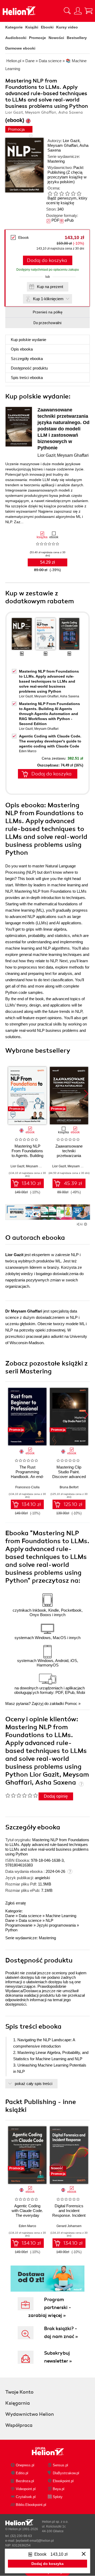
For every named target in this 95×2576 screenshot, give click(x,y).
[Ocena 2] (56, 193)
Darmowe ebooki (20, 48)
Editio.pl (22, 2473)
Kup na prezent (50, 287)
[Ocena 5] (73, 193)
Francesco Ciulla (27, 1487)
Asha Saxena (70, 696)
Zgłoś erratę (16, 1903)
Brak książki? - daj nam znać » (61, 2332)
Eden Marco (28, 751)
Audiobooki (16, 38)
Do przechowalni (47, 323)
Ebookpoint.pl (63, 2481)
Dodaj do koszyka (47, 260)
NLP (49, 1920)
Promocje (37, 38)
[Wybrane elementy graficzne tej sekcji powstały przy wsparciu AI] (85, 1224)
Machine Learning (61, 1916)
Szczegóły (27, 359)
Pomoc (71, 1703)
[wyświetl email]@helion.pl (35, 2541)
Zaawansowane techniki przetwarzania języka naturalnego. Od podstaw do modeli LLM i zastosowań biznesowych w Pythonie (63, 429)
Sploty (58, 2497)
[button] (86, 1094)
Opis (22, 349)
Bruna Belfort (69, 1487)
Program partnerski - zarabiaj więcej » (50, 2307)
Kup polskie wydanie (28, 340)
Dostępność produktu (29, 368)
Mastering (56, 161)
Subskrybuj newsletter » (58, 2357)
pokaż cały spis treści (34, 2084)
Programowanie (19, 1925)
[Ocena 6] (79, 193)
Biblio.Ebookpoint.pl (31, 2505)
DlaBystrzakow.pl (66, 2473)
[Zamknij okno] (84, 2554)
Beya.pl (59, 2489)
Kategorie (14, 27)
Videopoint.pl (26, 2489)
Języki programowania (56, 1925)
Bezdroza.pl (25, 2481)
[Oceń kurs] (22, 1795)
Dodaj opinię (56, 1796)
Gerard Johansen (69, 2226)
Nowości (56, 38)
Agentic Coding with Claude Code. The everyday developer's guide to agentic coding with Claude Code (50, 741)
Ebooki (47, 27)
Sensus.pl (60, 2465)
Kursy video (67, 27)
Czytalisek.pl (26, 2497)
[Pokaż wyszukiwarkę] (67, 11)
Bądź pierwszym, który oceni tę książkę (67, 200)
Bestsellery (77, 38)
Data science (30, 1916)
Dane (10, 1916)
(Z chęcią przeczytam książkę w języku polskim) (67, 177)
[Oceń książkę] (66, 193)
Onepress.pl (25, 2465)
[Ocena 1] (50, 193)
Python (11, 1930)
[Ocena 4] (67, 193)
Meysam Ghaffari (63, 145)
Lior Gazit (71, 141)
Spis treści (27, 378)
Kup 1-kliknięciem (48, 299)
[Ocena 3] (61, 193)
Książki (32, 27)
